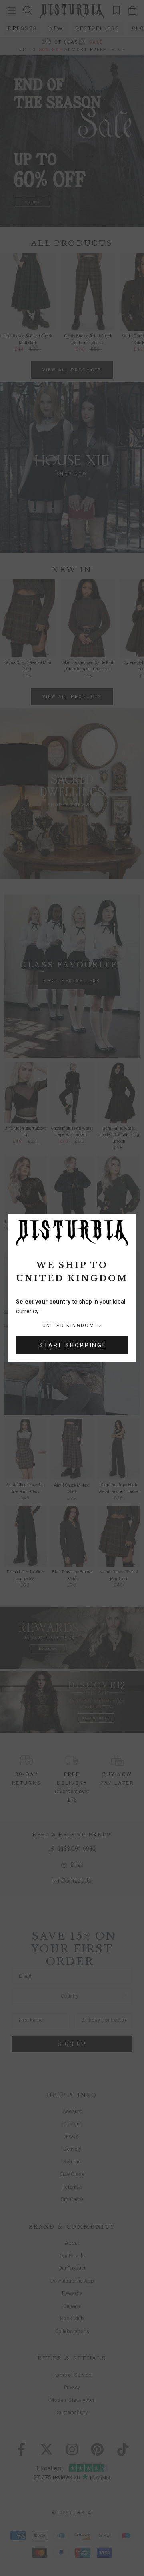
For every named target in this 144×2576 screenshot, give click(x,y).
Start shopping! (72, 1345)
